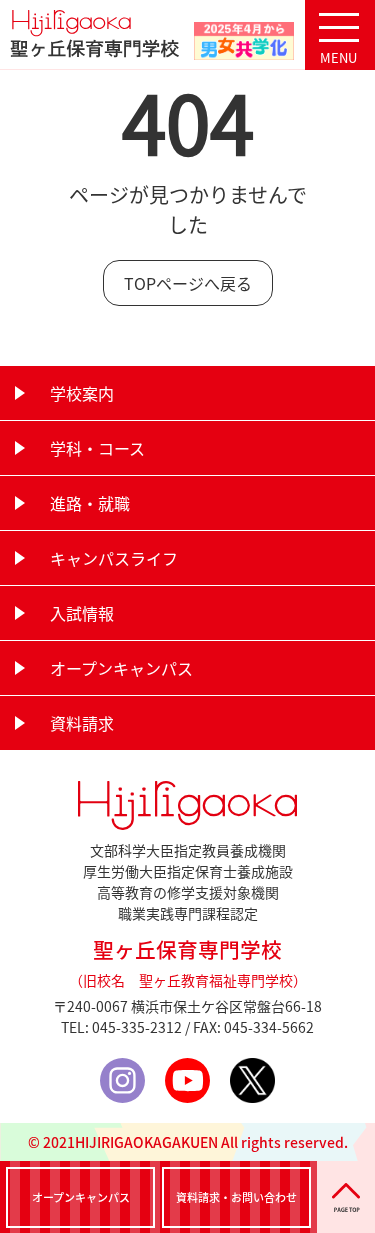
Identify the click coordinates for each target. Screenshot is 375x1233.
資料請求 (82, 723)
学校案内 (82, 393)
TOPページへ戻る (188, 283)
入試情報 (82, 613)
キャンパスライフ (114, 558)
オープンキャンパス (121, 668)
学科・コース (97, 448)
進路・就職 (90, 503)
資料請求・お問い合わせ (236, 1197)
